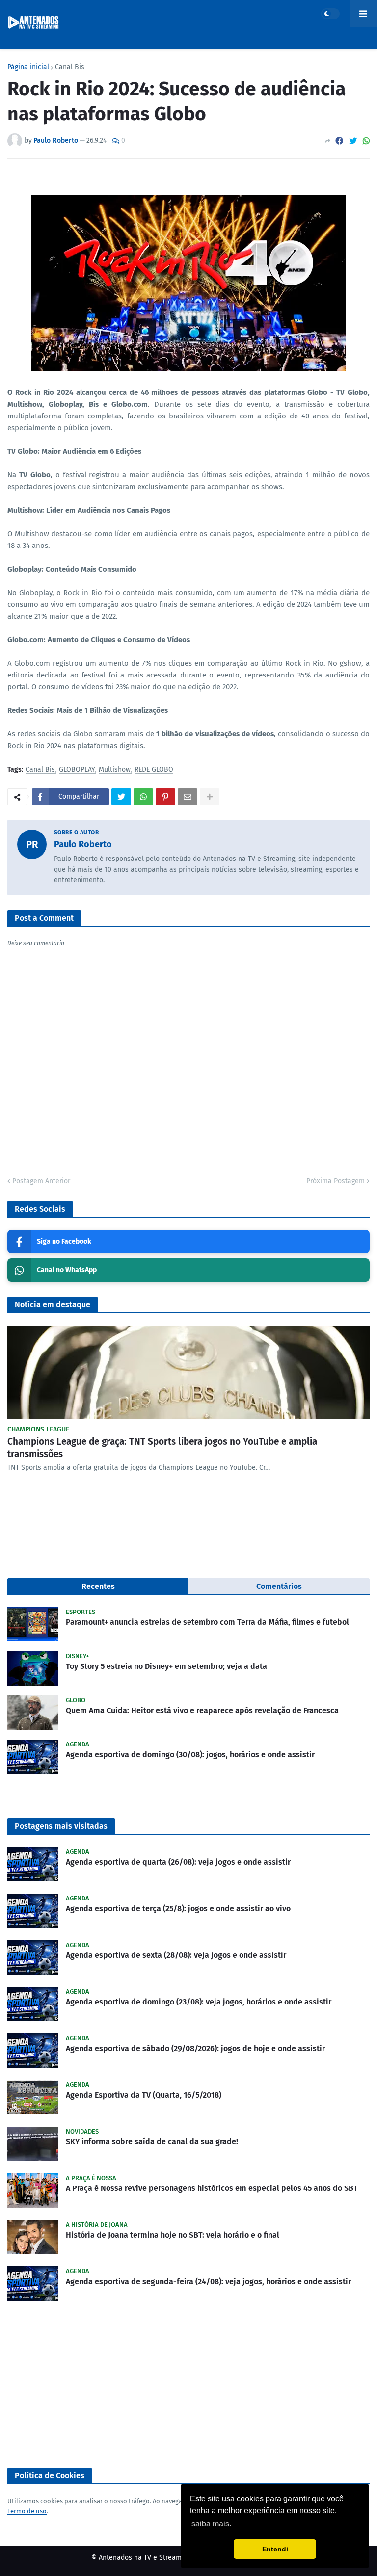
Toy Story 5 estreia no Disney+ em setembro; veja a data (166, 1666)
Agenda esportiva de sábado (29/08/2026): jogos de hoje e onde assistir (195, 2048)
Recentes (98, 1586)
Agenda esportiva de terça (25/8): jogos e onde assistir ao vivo (178, 1909)
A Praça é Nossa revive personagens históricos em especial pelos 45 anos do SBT (212, 2188)
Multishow (115, 770)
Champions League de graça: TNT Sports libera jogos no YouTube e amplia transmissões (162, 1448)
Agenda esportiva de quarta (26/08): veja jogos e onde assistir (178, 1862)
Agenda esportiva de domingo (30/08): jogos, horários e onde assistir (190, 1755)
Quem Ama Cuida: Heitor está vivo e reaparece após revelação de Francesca (202, 1710)
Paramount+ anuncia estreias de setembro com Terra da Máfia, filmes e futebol (207, 1622)
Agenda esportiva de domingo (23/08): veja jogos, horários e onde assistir (199, 2002)
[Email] (188, 797)
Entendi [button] (275, 2549)
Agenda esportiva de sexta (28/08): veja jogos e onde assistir (176, 1955)
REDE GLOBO (154, 770)
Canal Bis (70, 67)
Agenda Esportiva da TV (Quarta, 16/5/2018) (144, 2095)
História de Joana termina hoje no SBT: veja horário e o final (173, 2235)
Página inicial (28, 67)
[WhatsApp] (366, 141)
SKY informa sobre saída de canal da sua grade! (152, 2142)
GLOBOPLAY (77, 770)
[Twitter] (353, 141)
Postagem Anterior (41, 1181)
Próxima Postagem (336, 1181)
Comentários (279, 1586)
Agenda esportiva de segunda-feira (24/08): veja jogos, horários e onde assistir (208, 2281)
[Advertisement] (188, 2384)
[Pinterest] (165, 797)
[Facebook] (339, 141)
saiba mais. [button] (211, 2524)
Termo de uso (27, 2511)
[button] (330, 14)
